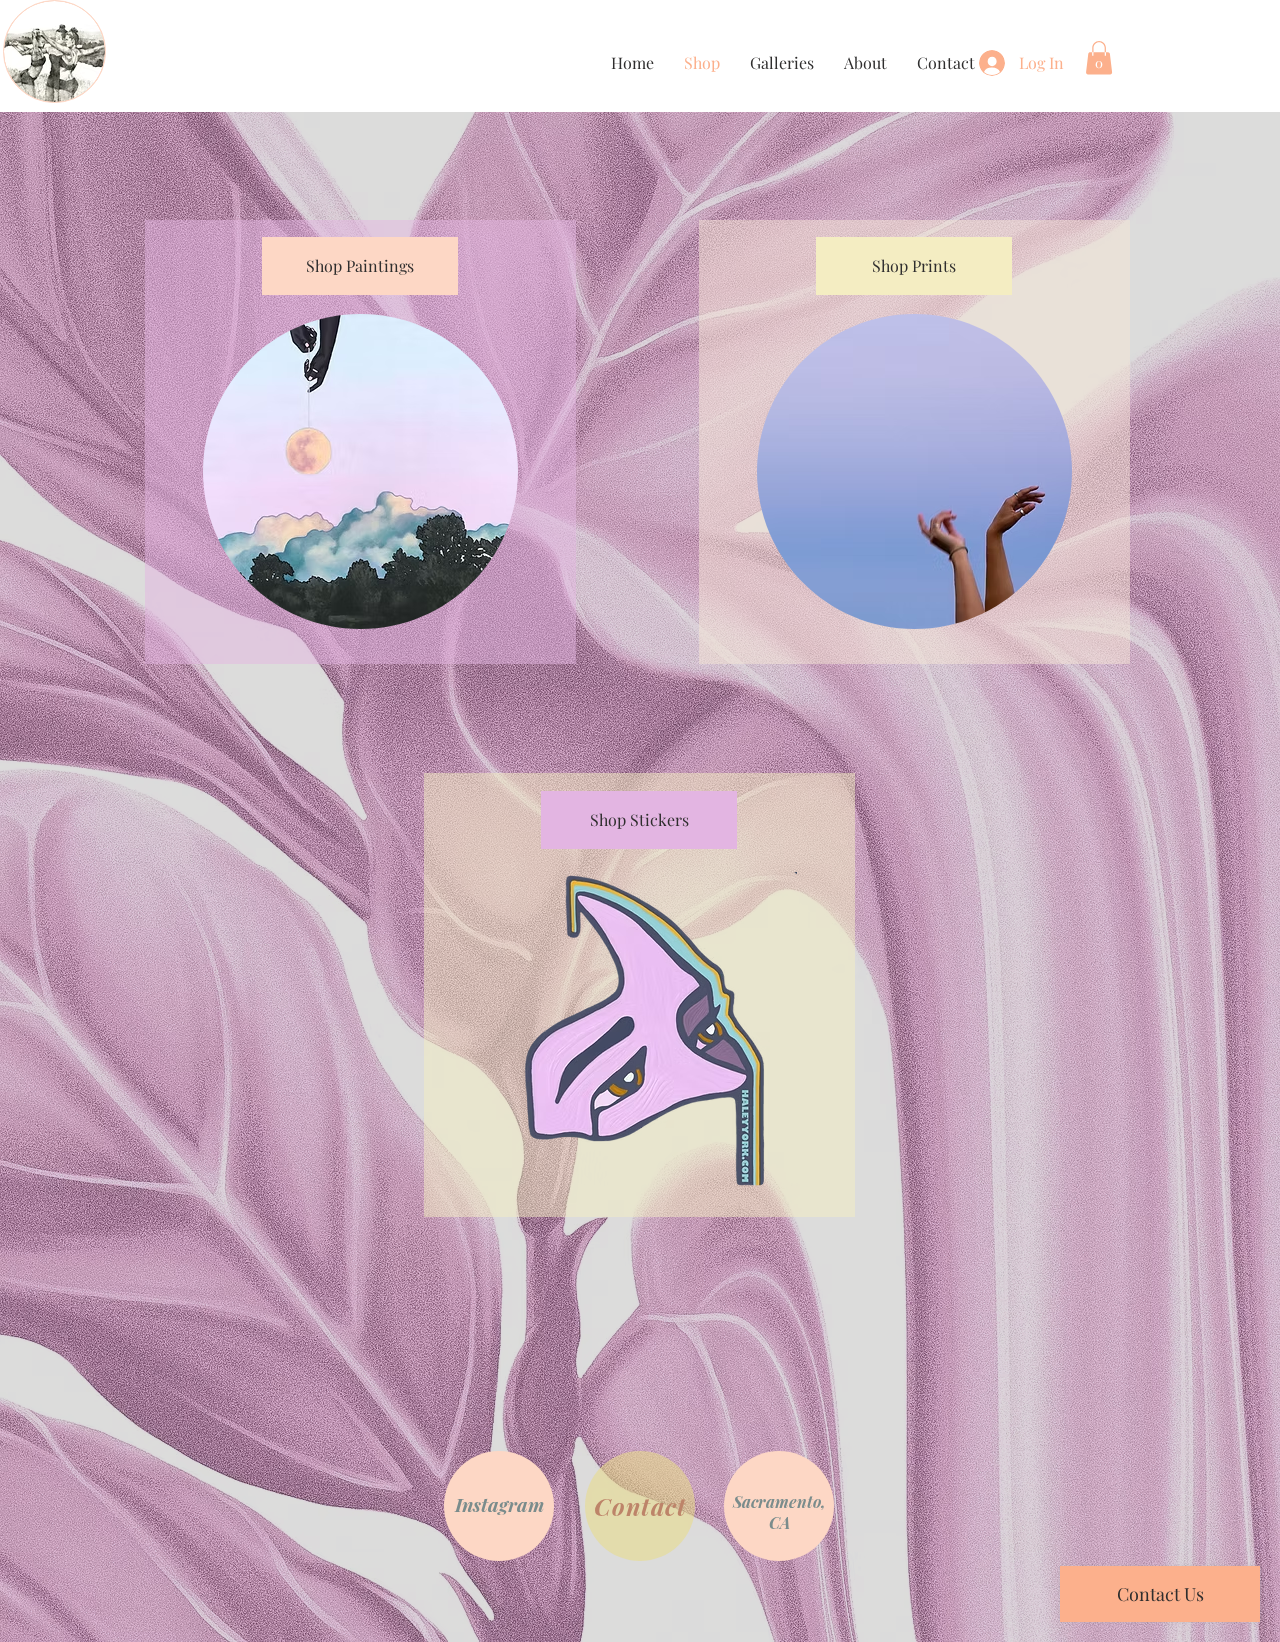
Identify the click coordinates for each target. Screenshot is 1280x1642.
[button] (1099, 57)
